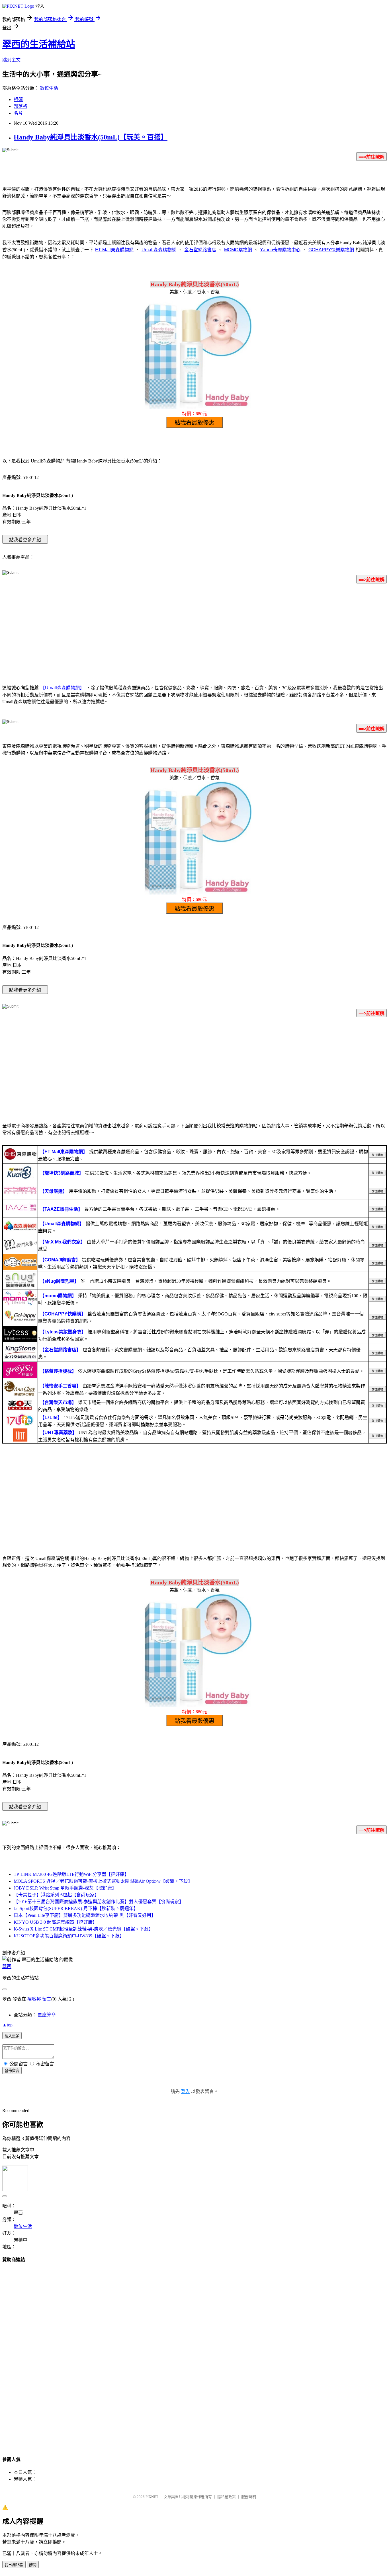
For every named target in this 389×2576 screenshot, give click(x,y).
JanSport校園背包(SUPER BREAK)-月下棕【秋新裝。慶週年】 (76, 1908)
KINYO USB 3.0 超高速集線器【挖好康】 (55, 1922)
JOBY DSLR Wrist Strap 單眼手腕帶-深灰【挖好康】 (65, 1888)
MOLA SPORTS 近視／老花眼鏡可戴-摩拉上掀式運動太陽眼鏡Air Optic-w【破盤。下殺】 (103, 1881)
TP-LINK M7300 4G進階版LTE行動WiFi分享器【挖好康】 (71, 1874)
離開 (33, 2565)
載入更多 (12, 2036)
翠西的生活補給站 (39, 44)
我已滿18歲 (14, 2565)
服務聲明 (249, 2497)
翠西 (7, 1967)
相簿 (18, 99)
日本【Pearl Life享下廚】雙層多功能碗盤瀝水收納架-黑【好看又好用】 (85, 1915)
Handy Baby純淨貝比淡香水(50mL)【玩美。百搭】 (91, 137)
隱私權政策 (227, 2497)
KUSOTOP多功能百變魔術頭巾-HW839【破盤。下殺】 (69, 1936)
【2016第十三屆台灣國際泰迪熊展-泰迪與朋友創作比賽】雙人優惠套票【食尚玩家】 (99, 1902)
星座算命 (47, 2015)
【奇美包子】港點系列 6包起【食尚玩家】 (56, 1895)
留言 (47, 1999)
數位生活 (49, 88)
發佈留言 (12, 2071)
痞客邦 (34, 1999)
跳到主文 (11, 60)
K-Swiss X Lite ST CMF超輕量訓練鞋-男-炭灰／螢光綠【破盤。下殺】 (83, 1929)
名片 (18, 113)
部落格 (21, 106)
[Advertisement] (195, 633)
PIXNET (152, 2497)
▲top (7, 2025)
